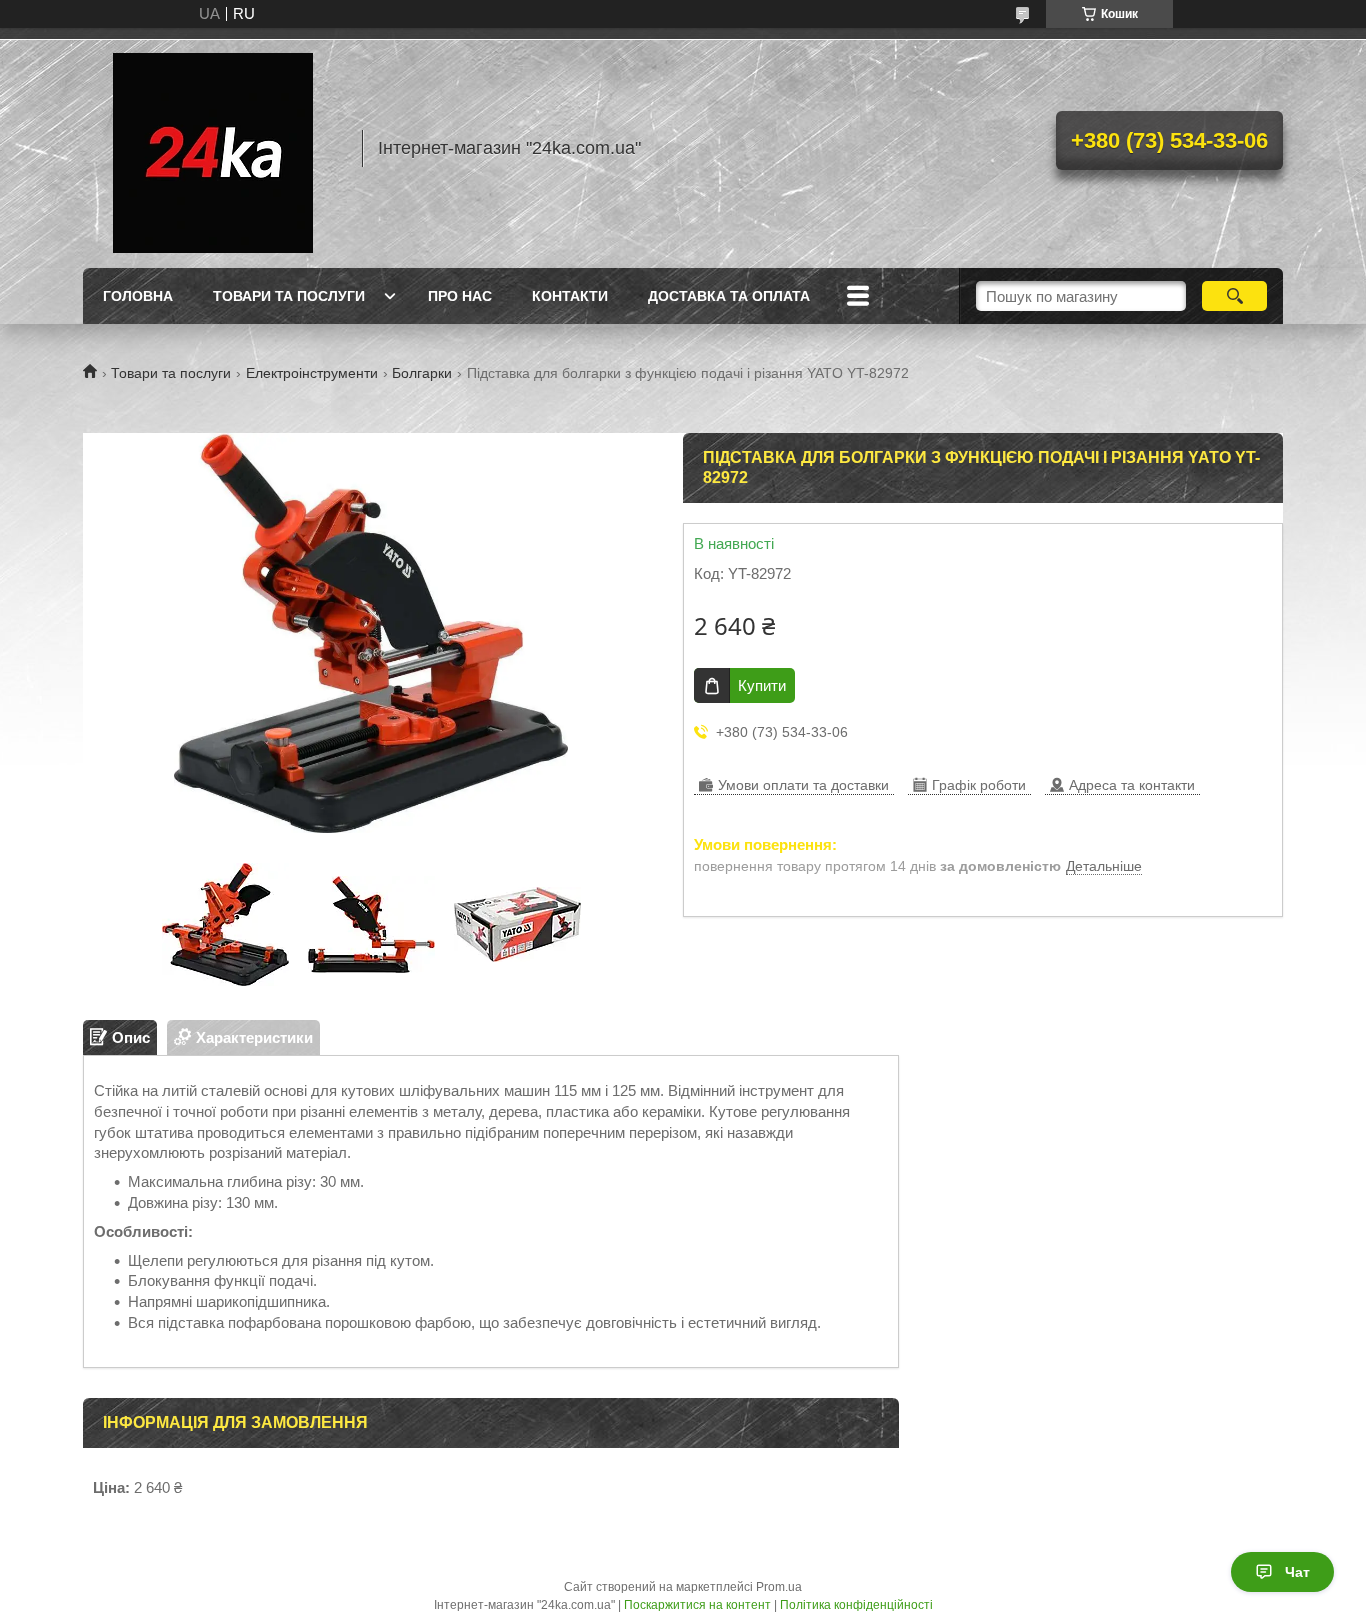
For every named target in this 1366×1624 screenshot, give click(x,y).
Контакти (570, 296)
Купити (762, 685)
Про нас (460, 296)
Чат (1297, 1572)
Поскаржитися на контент (697, 1605)
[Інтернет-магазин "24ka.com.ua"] (213, 148)
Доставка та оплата (729, 296)
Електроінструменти (312, 373)
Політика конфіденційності (856, 1605)
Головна (138, 296)
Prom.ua (779, 1587)
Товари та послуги (289, 296)
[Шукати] (1234, 296)
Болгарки (422, 373)
